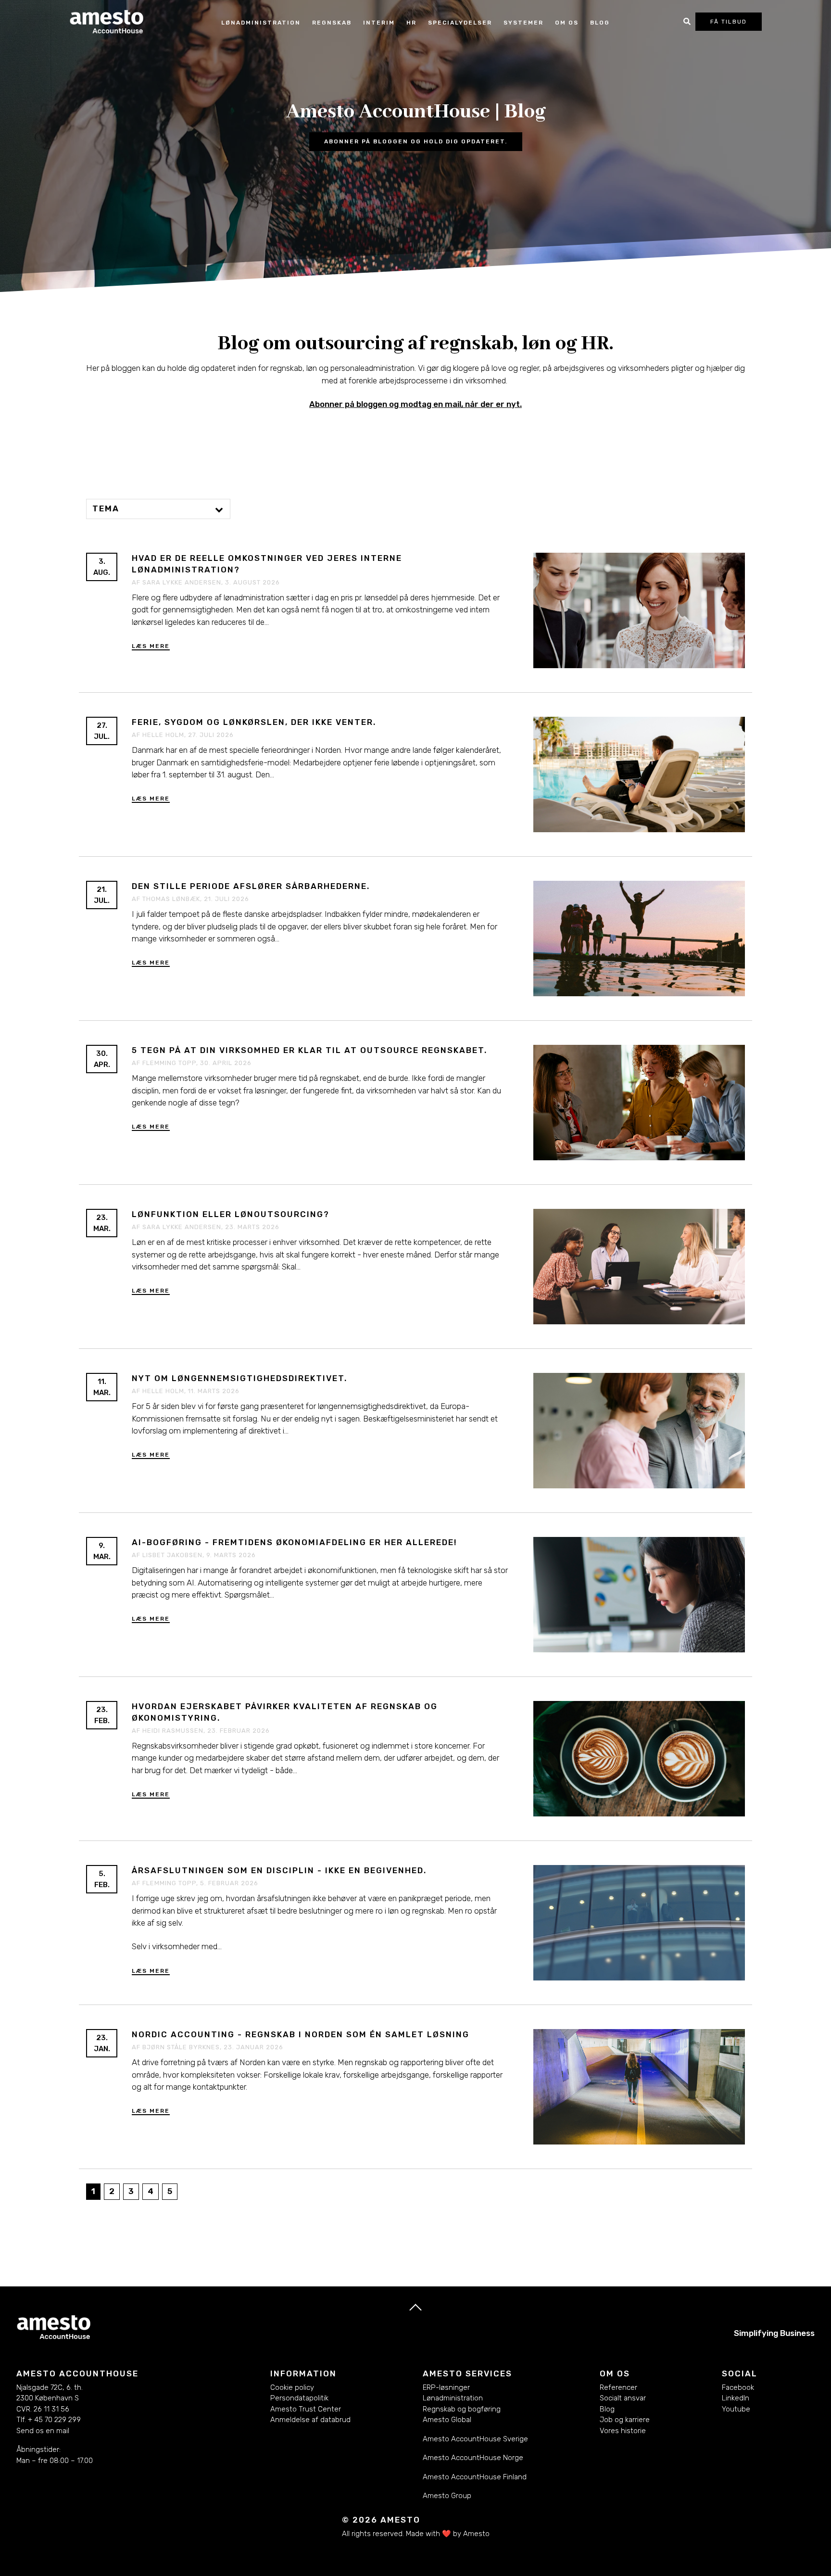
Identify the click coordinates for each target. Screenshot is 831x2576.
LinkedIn (736, 2398)
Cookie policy (292, 2387)
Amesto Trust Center (306, 2409)
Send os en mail (43, 2431)
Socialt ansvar (623, 2398)
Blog (600, 23)
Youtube (736, 2409)
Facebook (738, 2387)
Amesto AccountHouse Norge (473, 2458)
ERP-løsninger (446, 2387)
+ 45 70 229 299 (54, 2420)
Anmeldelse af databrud (310, 2420)
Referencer (618, 2387)
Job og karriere (625, 2420)
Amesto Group (447, 2496)
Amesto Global (447, 2420)
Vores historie (623, 2431)
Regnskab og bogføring (462, 2409)
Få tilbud (729, 22)
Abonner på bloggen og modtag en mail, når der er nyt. (415, 404)
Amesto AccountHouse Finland (475, 2477)
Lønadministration (453, 2398)
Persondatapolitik (299, 2398)
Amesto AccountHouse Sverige (475, 2439)
